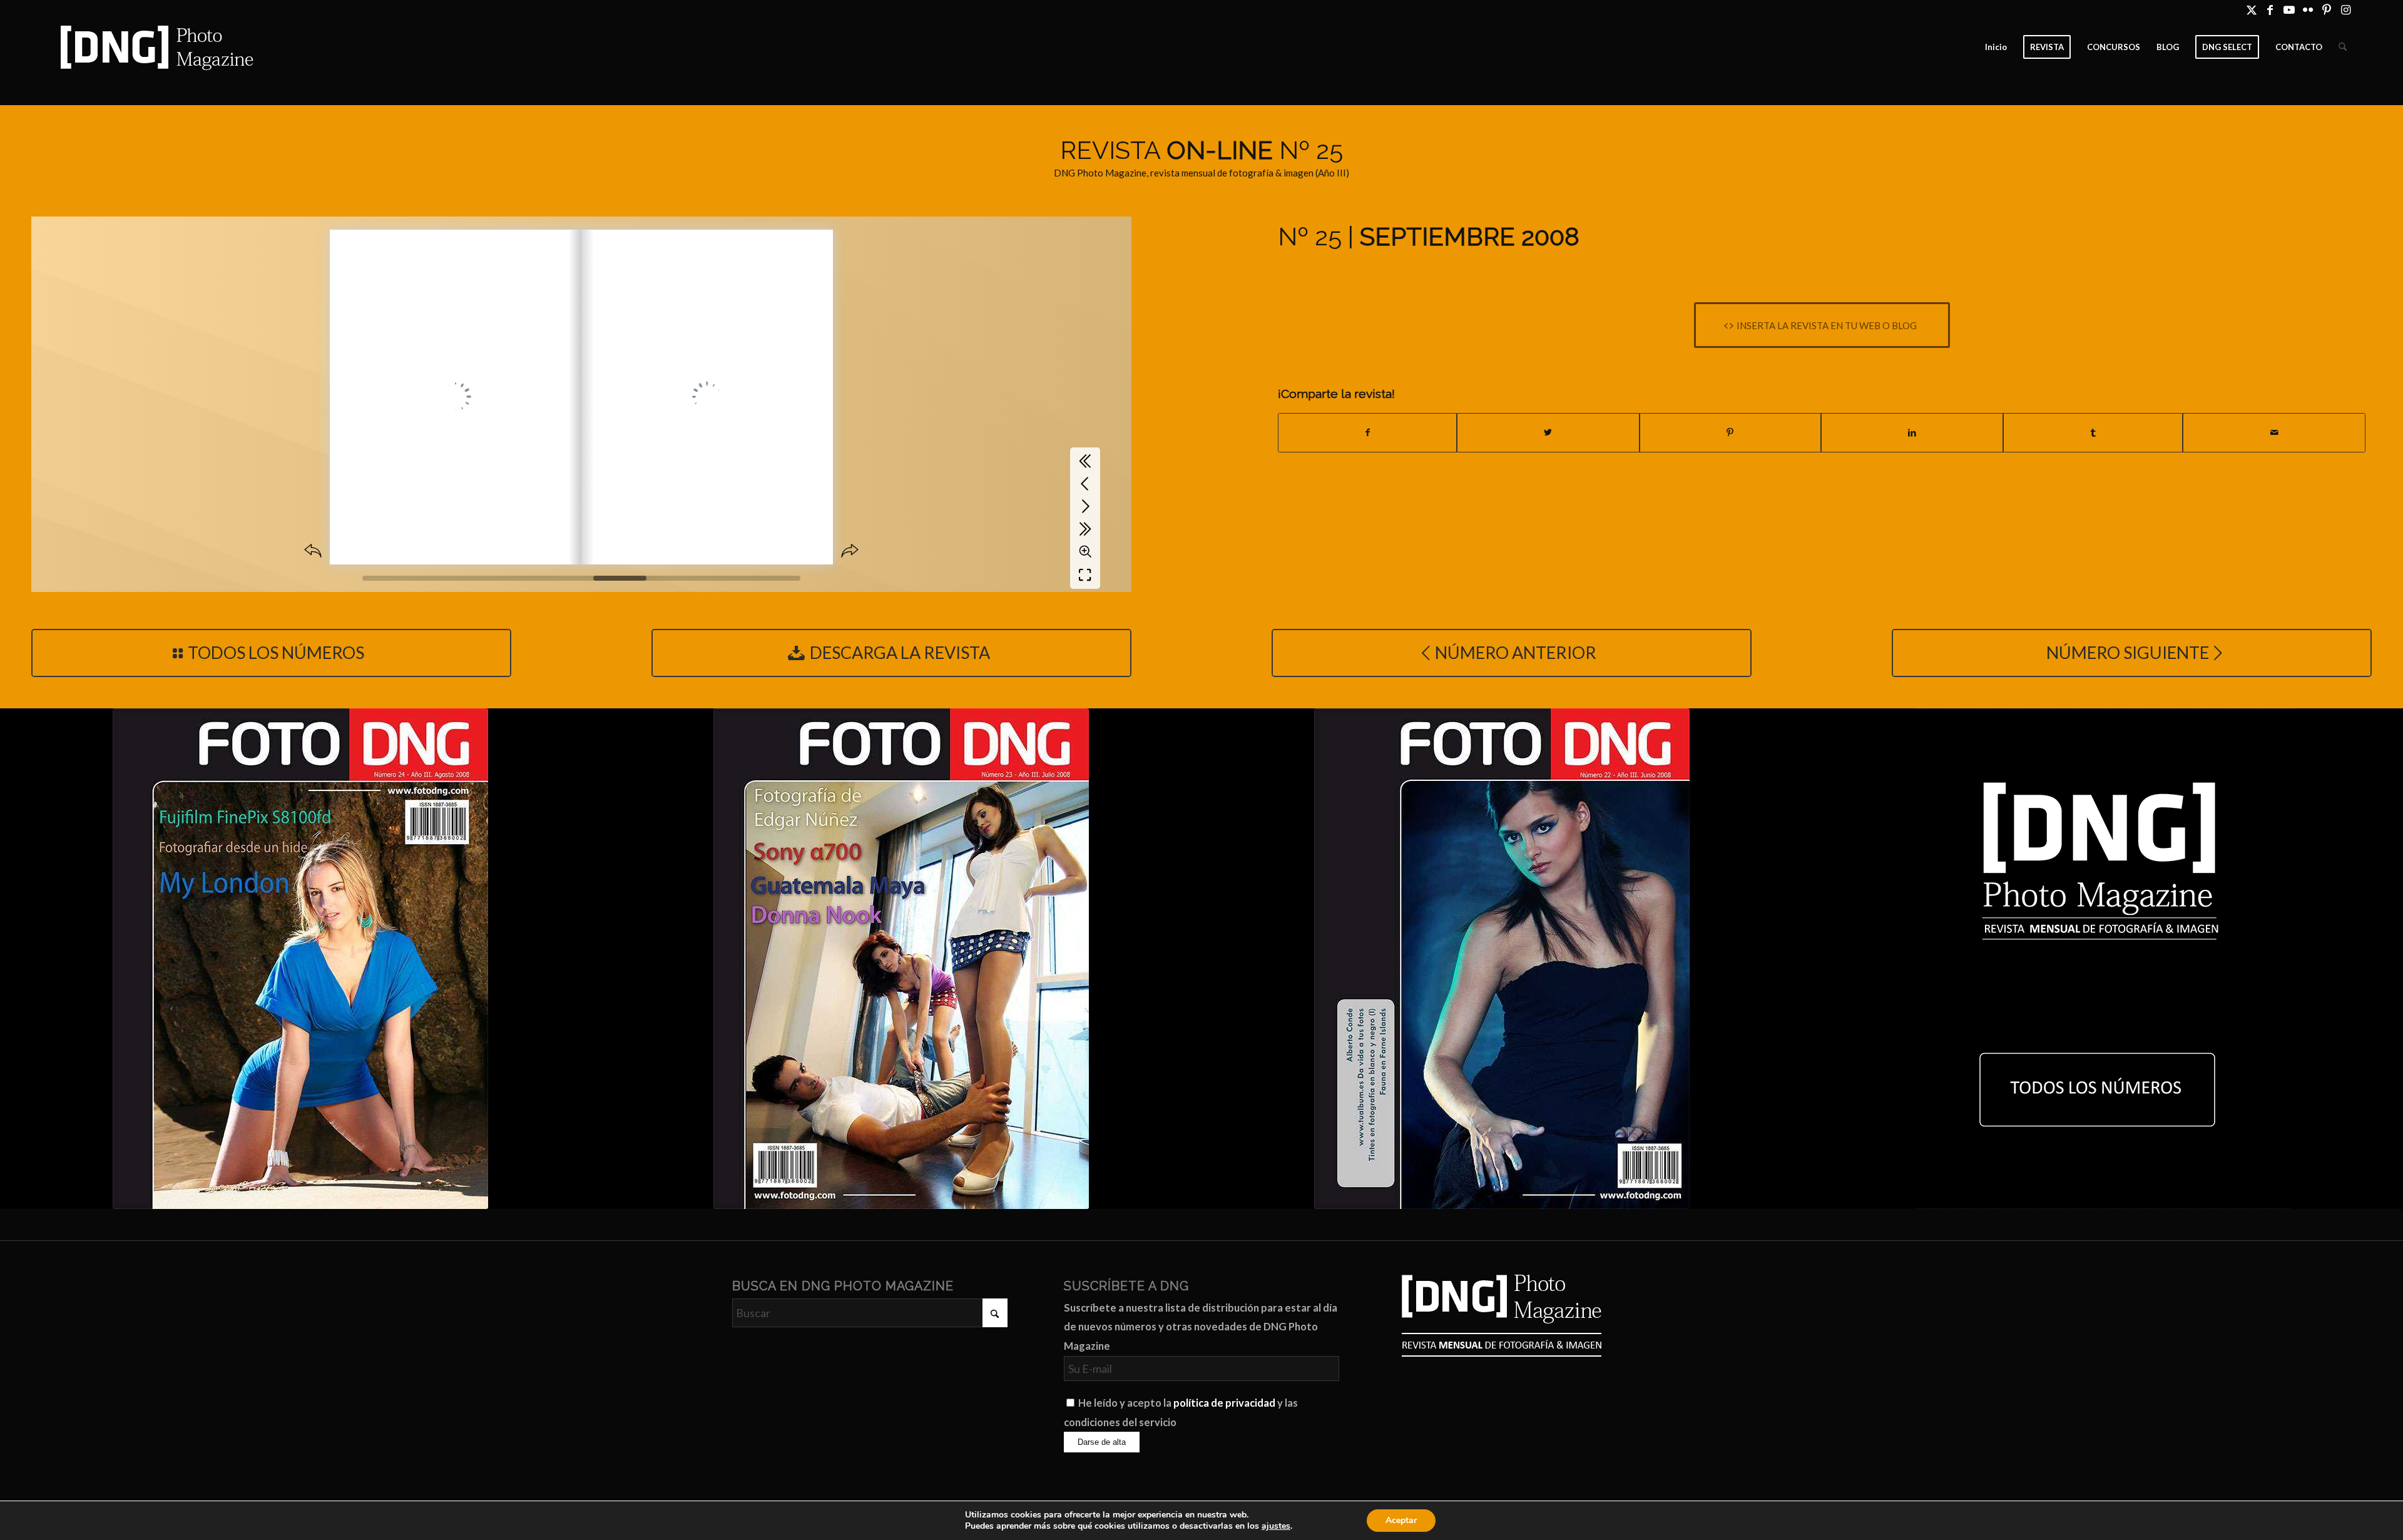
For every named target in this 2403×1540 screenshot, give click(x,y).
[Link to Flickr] (2308, 9)
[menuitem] (1996, 47)
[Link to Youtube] (2289, 9)
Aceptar (1401, 1520)
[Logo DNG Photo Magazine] (155, 47)
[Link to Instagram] (2345, 9)
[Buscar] (2343, 47)
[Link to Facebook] (2270, 9)
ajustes (1276, 1526)
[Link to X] (2251, 9)
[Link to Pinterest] (2326, 9)
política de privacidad (1224, 1403)
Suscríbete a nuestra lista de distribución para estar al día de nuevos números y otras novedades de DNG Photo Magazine (1201, 1327)
